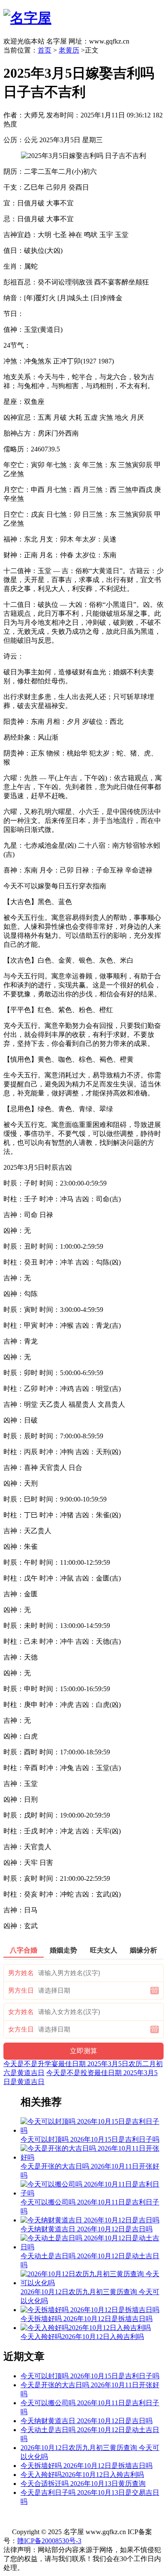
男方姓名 (21, 1973)
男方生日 (21, 1991)
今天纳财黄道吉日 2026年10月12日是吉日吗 (86, 2421)
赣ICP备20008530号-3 (49, 2541)
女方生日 (21, 2029)
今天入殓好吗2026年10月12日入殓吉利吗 (82, 2475)
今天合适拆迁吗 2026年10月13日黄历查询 (83, 2484)
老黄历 (69, 50)
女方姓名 (21, 2012)
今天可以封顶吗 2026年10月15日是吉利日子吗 (90, 2376)
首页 (45, 50)
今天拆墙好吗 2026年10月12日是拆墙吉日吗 (86, 2466)
